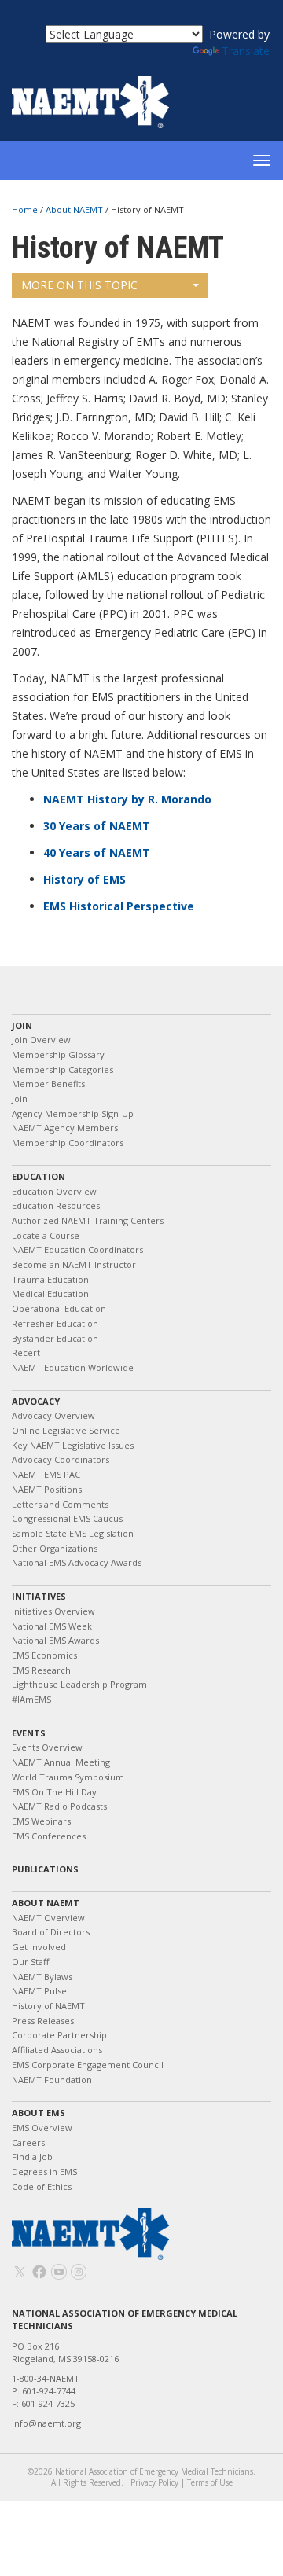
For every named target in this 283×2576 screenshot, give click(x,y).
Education (39, 1176)
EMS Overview (42, 2128)
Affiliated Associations (57, 2050)
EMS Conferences (49, 1836)
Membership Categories (62, 1069)
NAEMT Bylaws (42, 1977)
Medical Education (50, 1294)
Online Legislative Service (66, 1430)
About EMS (39, 2113)
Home (26, 209)
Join (22, 1025)
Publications (45, 1869)
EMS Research (41, 1670)
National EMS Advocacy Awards (77, 1562)
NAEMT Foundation (52, 2080)
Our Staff (30, 1962)
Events (29, 1733)
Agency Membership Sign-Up (73, 1113)
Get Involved (39, 1947)
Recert (26, 1352)
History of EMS (85, 879)
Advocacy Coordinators (61, 1459)
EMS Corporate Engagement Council (88, 2065)
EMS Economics (44, 1655)
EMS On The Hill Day (54, 1792)
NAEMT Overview (48, 1918)
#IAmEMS (31, 1699)
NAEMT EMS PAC (46, 1474)
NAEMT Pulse (39, 1991)
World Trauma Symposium (68, 1777)
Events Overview (47, 1747)
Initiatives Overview (53, 1611)
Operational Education (59, 1308)
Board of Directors (51, 1932)
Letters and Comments (60, 1504)
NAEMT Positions (47, 1489)
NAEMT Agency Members (65, 1128)
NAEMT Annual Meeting (61, 1762)
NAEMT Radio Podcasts (59, 1806)
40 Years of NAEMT (97, 853)
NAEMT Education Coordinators (77, 1249)
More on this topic (79, 285)
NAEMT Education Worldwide (73, 1367)
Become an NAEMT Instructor (74, 1264)
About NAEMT (75, 209)
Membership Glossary (58, 1055)
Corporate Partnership (59, 2035)
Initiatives (39, 1596)
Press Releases (43, 2021)
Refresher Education (55, 1323)
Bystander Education (55, 1338)
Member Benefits (48, 1084)
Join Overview (41, 1040)
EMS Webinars (41, 1821)
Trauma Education (50, 1279)
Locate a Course (46, 1235)
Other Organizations (55, 1548)
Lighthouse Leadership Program (79, 1684)
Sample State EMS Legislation (73, 1533)
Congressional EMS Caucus (67, 1518)
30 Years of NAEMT (97, 826)
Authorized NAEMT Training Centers (88, 1220)
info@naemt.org (46, 2423)
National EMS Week (52, 1626)
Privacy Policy (154, 2482)
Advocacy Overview (53, 1415)
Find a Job (32, 2157)
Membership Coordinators (68, 1143)
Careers (28, 2142)
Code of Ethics (42, 2186)
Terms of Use (210, 2482)
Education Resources (56, 1205)
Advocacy (36, 1401)
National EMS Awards (55, 1640)
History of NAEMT (48, 2006)
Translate (246, 51)
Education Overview (54, 1191)
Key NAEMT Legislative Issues (73, 1445)
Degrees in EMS (44, 2172)
